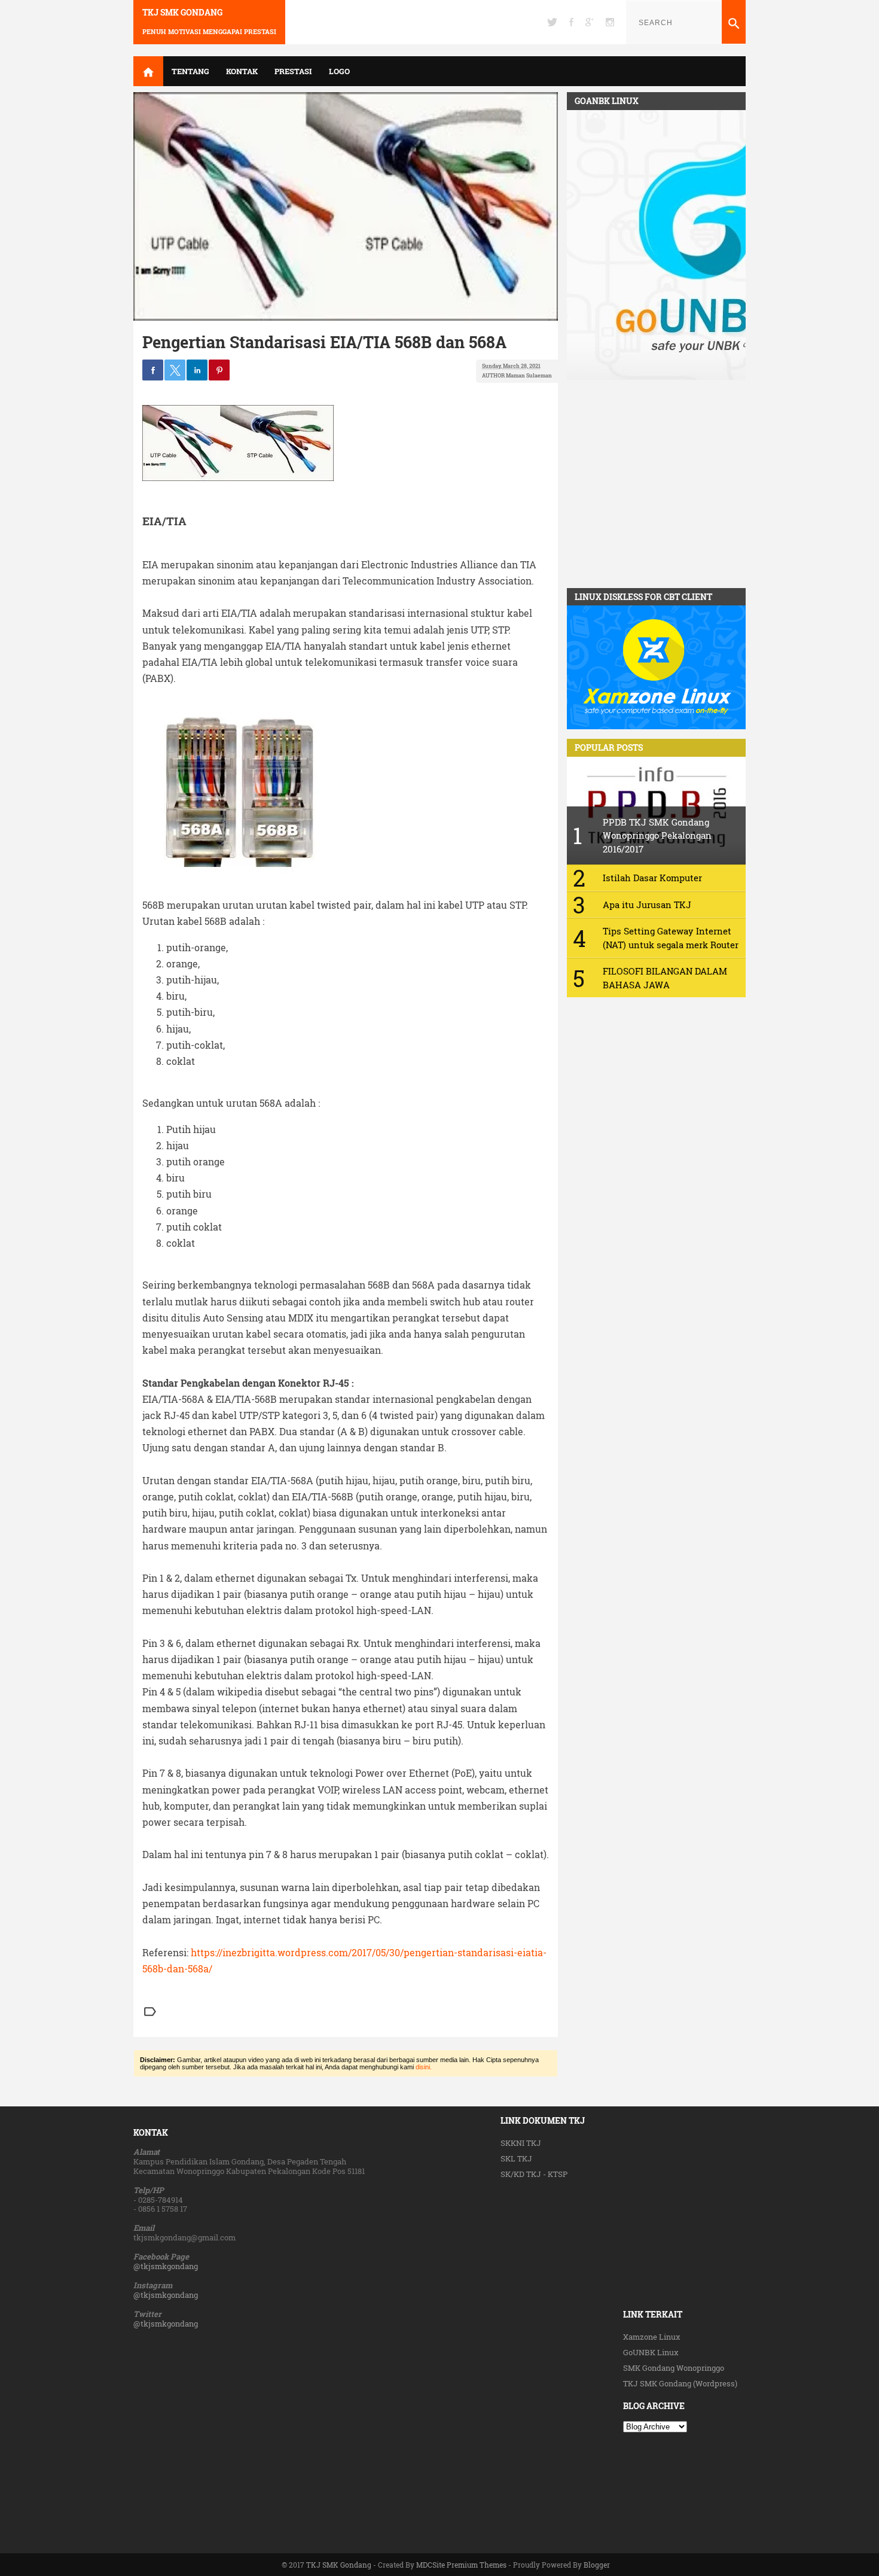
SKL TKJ (516, 2158)
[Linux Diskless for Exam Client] (656, 726)
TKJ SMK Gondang (182, 13)
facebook (571, 22)
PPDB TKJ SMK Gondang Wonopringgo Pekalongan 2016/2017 (657, 835)
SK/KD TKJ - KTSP (534, 2174)
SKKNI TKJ (521, 2143)
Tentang (190, 71)
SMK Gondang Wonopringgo (674, 2368)
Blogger (597, 2565)
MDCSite (431, 2565)
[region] (656, 485)
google (590, 22)
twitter (552, 22)
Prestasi (293, 71)
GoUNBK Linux (651, 2352)
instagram (610, 22)
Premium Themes (477, 2565)
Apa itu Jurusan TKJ (647, 905)
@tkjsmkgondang (166, 2266)
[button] (153, 370)
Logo (339, 71)
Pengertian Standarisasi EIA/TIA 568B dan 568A (324, 342)
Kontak (242, 71)
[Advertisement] (562, 2362)
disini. (424, 2067)
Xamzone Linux (652, 2337)
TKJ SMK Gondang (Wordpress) (680, 2383)
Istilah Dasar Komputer (652, 878)
